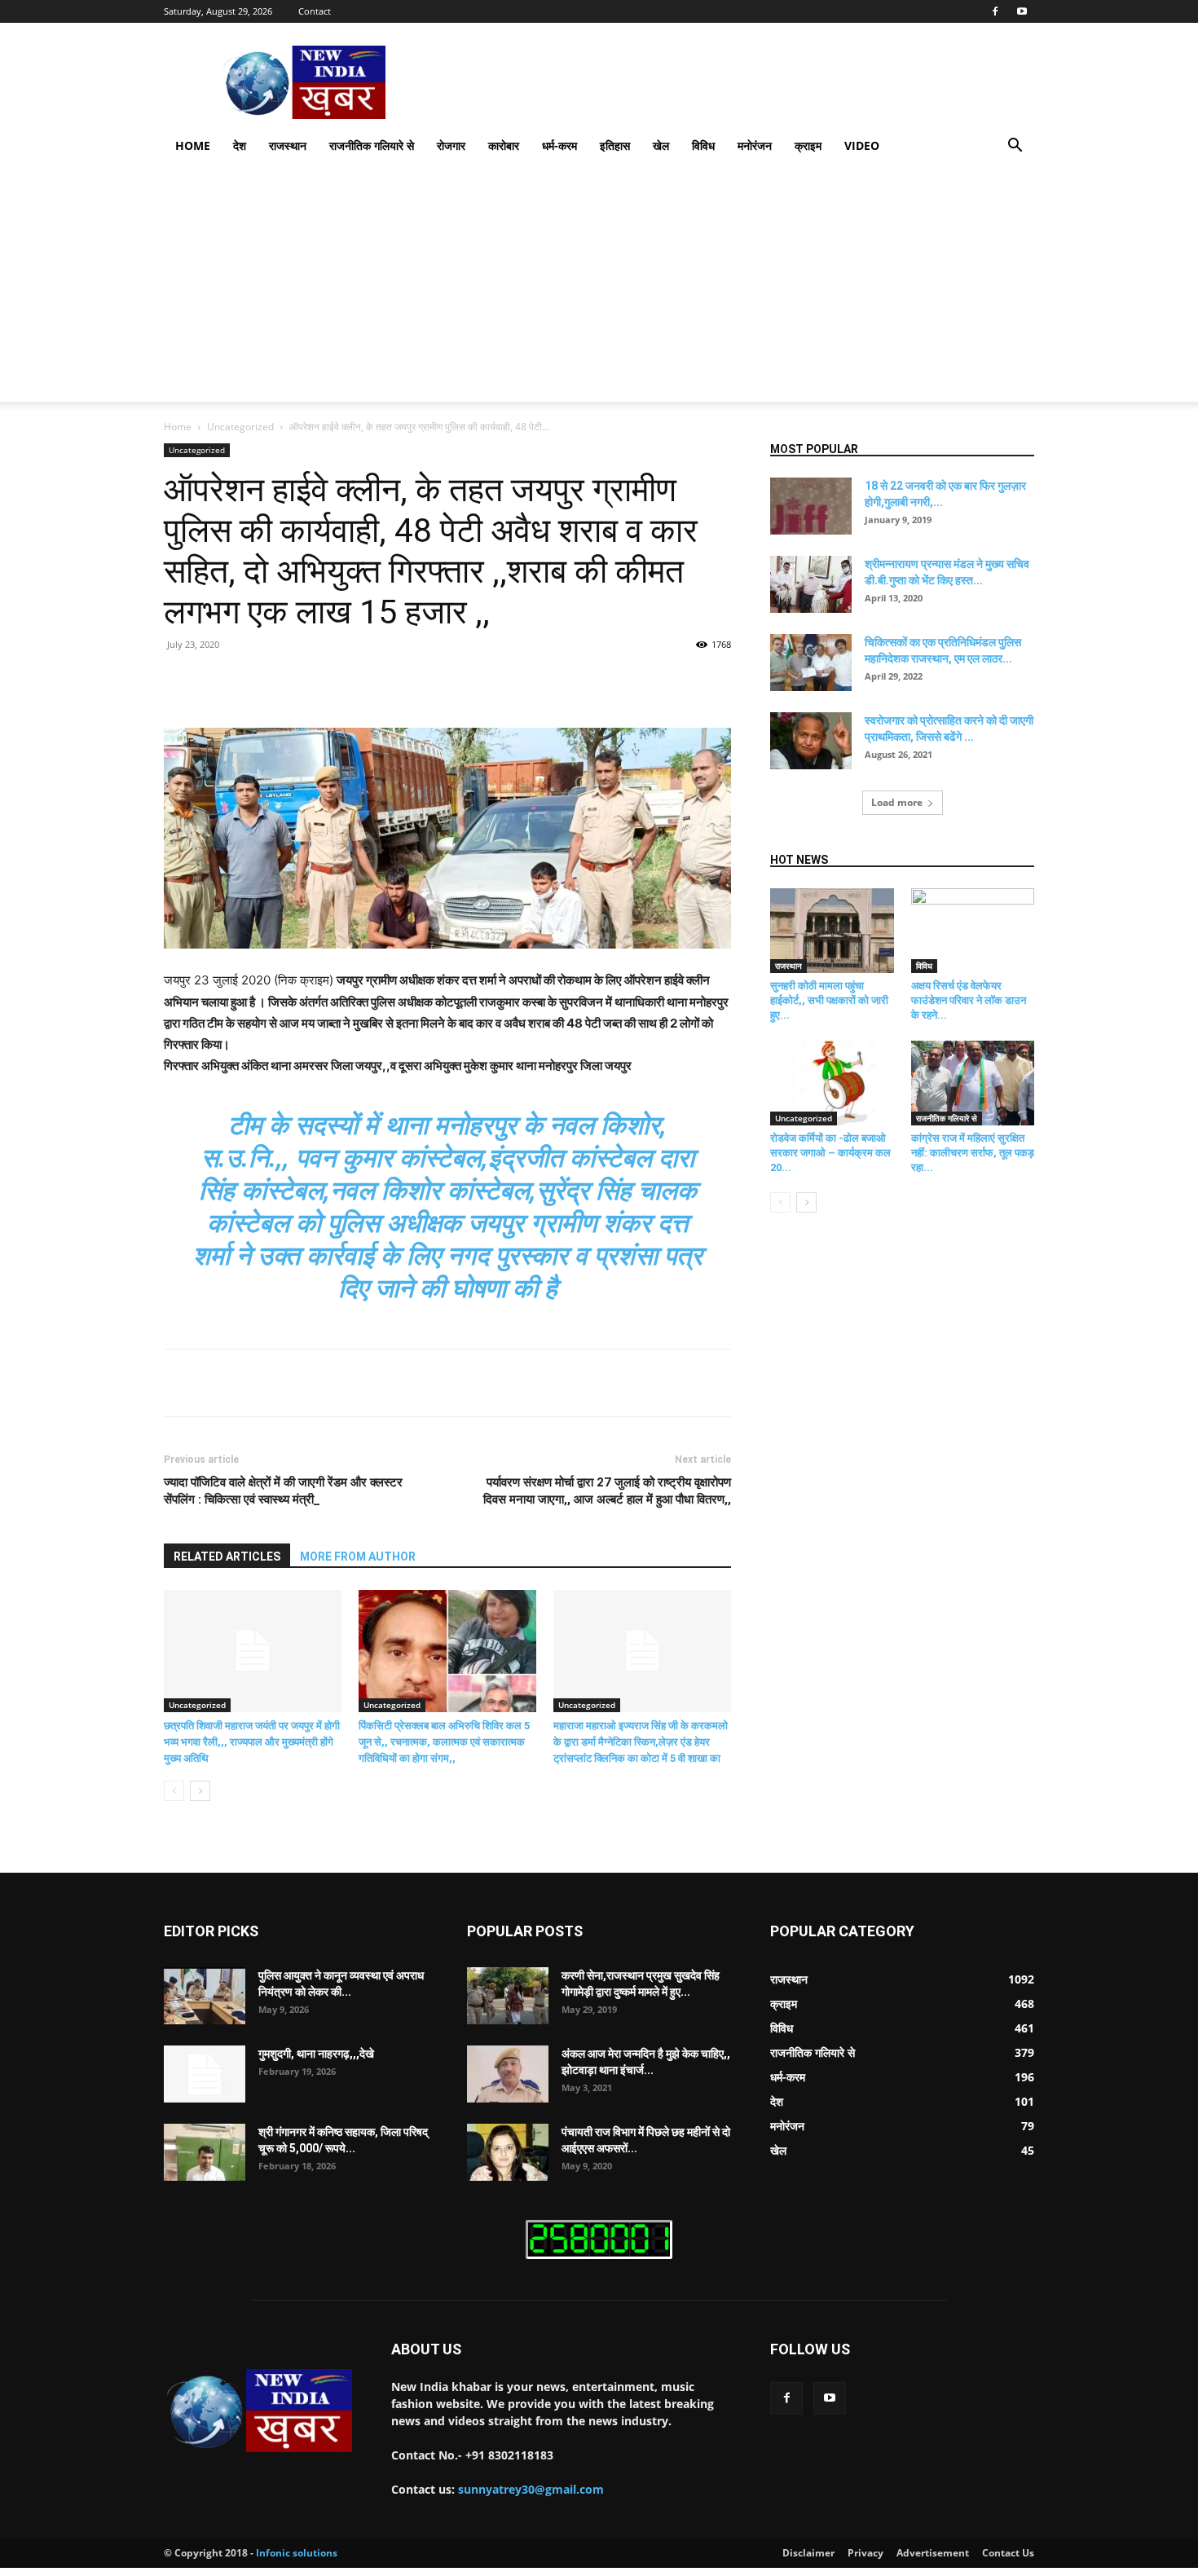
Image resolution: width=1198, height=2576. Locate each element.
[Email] (464, 681)
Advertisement (933, 2553)
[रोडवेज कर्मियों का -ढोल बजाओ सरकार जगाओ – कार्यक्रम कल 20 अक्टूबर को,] (832, 1083)
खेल (661, 145)
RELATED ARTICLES (227, 1557)
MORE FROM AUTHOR (358, 1557)
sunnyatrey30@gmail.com (531, 2489)
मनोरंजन (755, 145)
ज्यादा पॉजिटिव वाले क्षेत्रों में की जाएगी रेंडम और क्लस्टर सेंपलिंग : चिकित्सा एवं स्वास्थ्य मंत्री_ (283, 1491)
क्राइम (808, 145)
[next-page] (200, 1791)
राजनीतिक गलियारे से (372, 145)
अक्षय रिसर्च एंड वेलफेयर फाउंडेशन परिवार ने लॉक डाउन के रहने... (969, 1000)
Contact (315, 11)
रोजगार (451, 145)
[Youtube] (1022, 11)
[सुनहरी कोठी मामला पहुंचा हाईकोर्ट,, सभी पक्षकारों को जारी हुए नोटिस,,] (832, 931)
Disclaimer (808, 2553)
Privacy (865, 2553)
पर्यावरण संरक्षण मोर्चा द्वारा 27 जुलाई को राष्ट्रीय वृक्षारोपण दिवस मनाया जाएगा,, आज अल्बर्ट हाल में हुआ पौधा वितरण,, (607, 1491)
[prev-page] (174, 1791)
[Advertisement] (599, 288)
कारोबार (504, 145)
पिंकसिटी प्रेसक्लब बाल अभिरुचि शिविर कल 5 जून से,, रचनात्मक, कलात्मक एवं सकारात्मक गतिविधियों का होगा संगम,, (444, 1742)
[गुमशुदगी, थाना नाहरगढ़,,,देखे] (205, 2074)
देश (240, 145)
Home (193, 145)
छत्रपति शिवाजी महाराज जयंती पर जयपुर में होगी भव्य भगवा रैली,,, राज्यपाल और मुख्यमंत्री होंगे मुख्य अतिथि (252, 1742)
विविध (703, 145)
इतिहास (615, 145)
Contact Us (1008, 2553)
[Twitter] (314, 681)
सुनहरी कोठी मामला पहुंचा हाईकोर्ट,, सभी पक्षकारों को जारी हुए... (829, 1000)
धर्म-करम (559, 145)
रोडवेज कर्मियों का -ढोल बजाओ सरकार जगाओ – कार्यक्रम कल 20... (830, 1153)
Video (862, 145)
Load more (897, 802)
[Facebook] (995, 11)
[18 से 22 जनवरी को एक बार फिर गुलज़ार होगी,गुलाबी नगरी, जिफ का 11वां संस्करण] (811, 506)
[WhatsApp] (389, 681)
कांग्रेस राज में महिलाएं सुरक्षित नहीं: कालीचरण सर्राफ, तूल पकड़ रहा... (973, 1153)
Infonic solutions (297, 2553)
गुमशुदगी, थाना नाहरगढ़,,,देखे (316, 2054)
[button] (1015, 147)
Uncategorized (240, 427)
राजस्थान (288, 145)
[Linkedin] (426, 681)
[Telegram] (501, 681)
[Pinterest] (351, 681)
